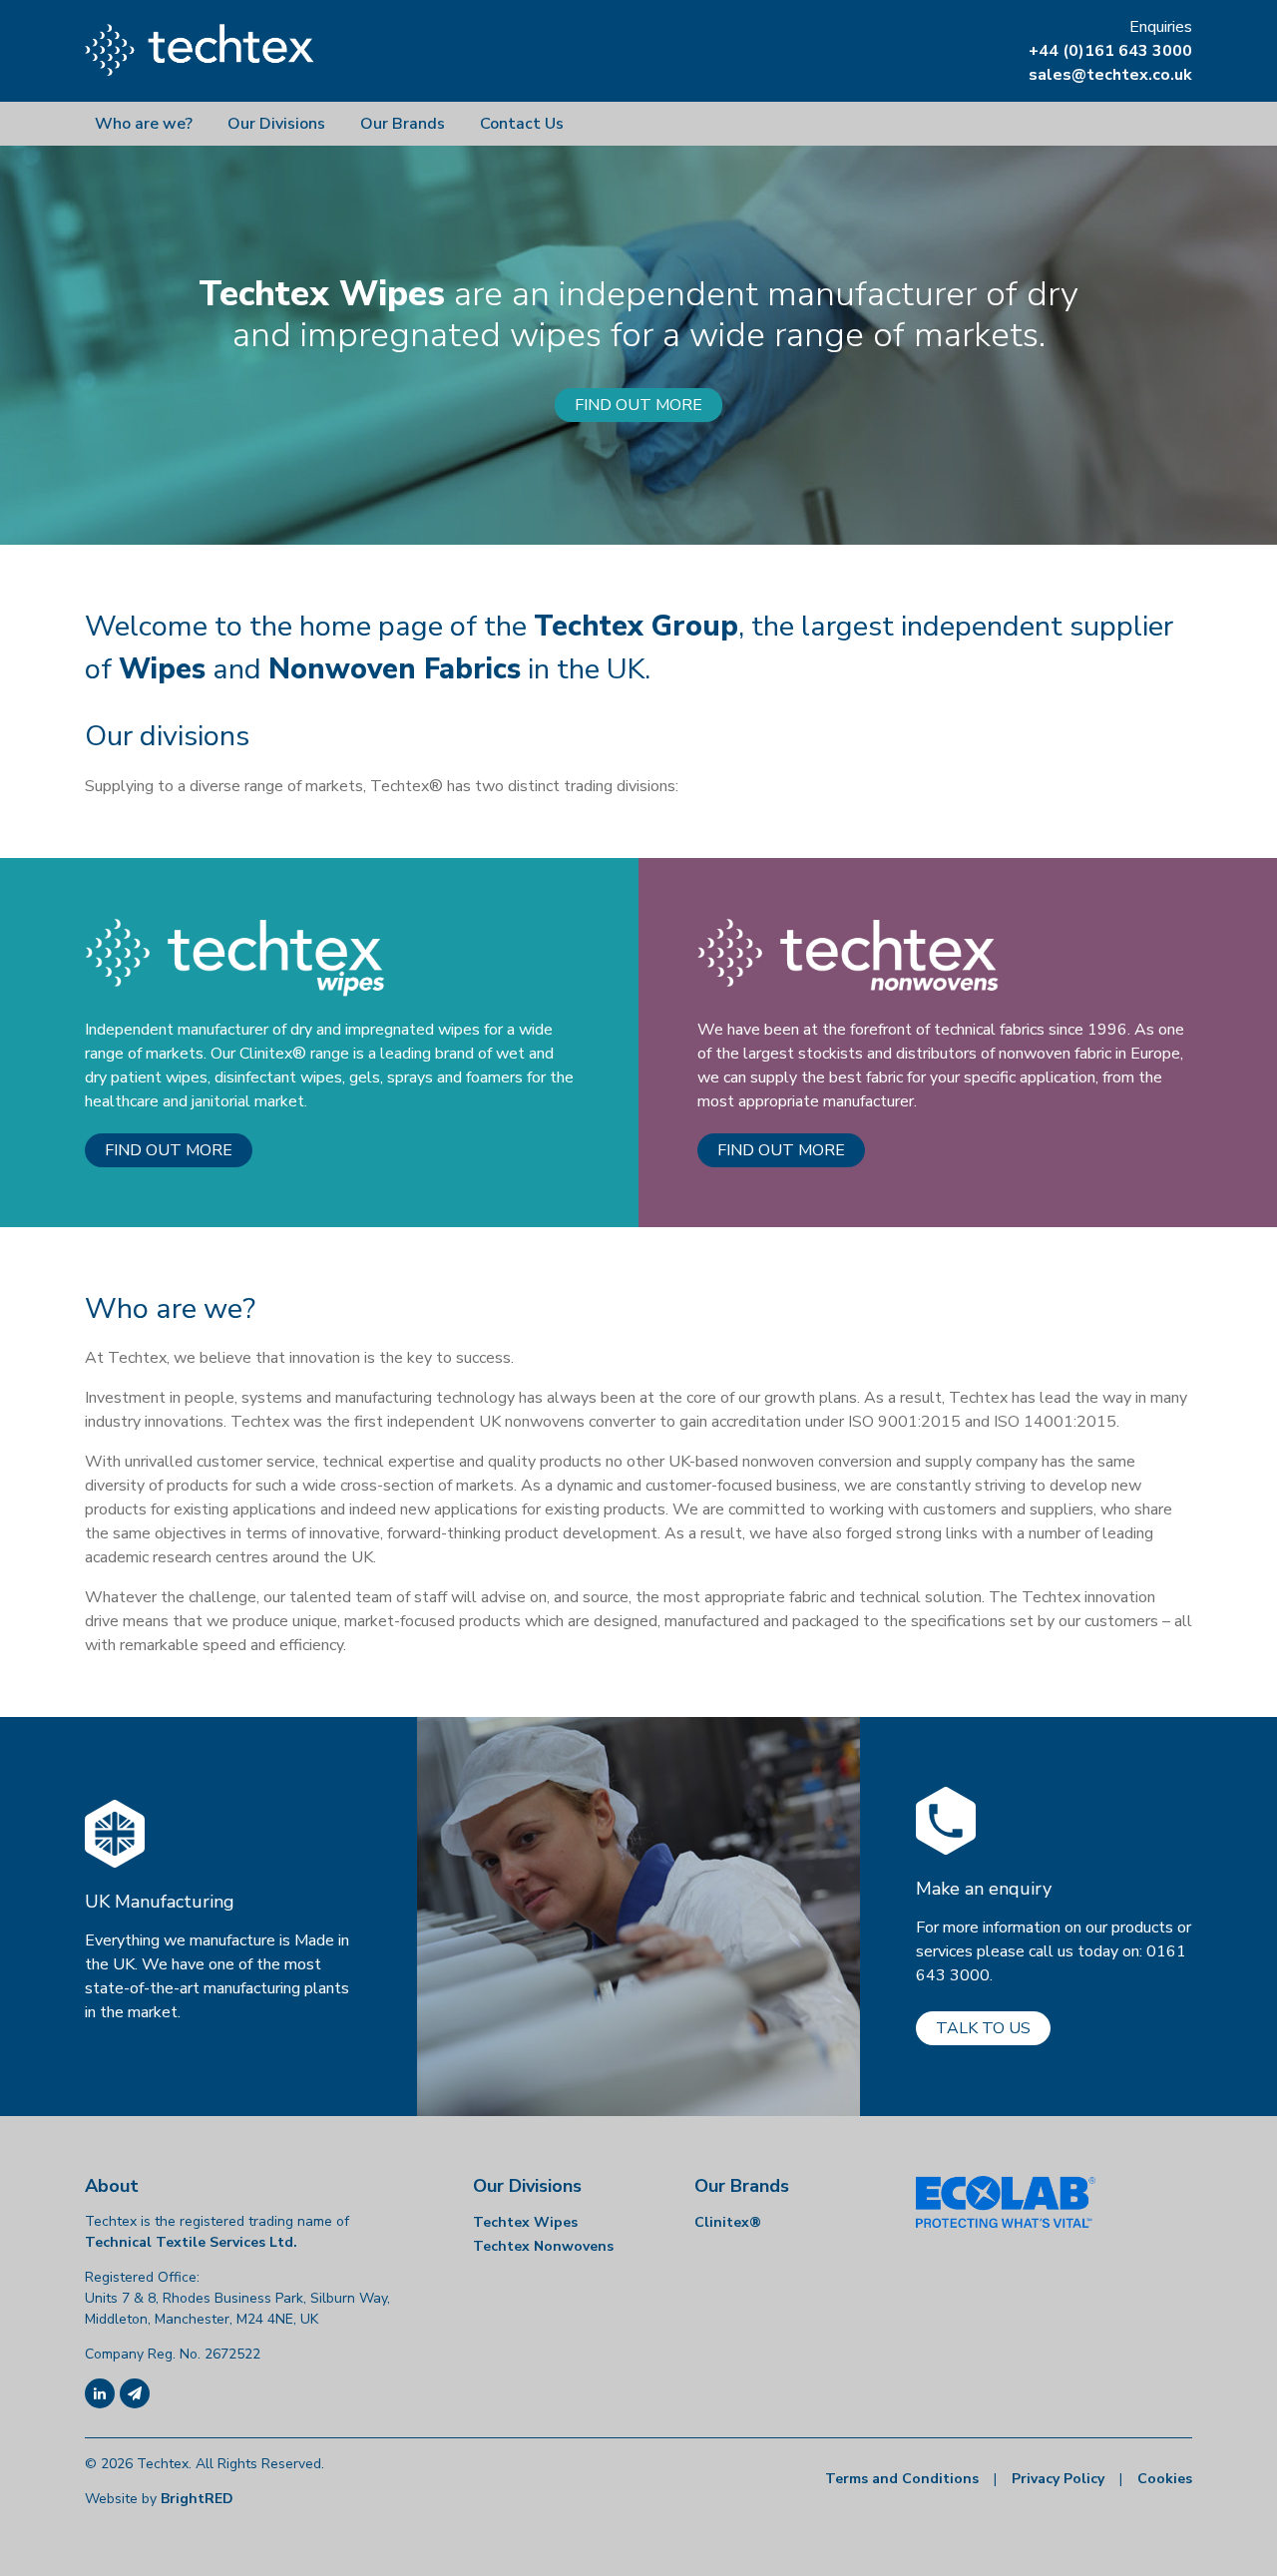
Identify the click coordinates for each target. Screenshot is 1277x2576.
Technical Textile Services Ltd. (191, 2242)
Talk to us (983, 2028)
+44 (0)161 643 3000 (1110, 51)
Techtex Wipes (525, 2222)
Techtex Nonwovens (543, 2246)
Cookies (1165, 2479)
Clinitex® (728, 2222)
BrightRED (197, 2499)
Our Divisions (276, 124)
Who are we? (144, 124)
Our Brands (403, 124)
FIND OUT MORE (638, 405)
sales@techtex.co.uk (1110, 75)
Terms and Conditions (902, 2479)
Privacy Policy (1058, 2479)
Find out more (169, 1150)
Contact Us (522, 124)
